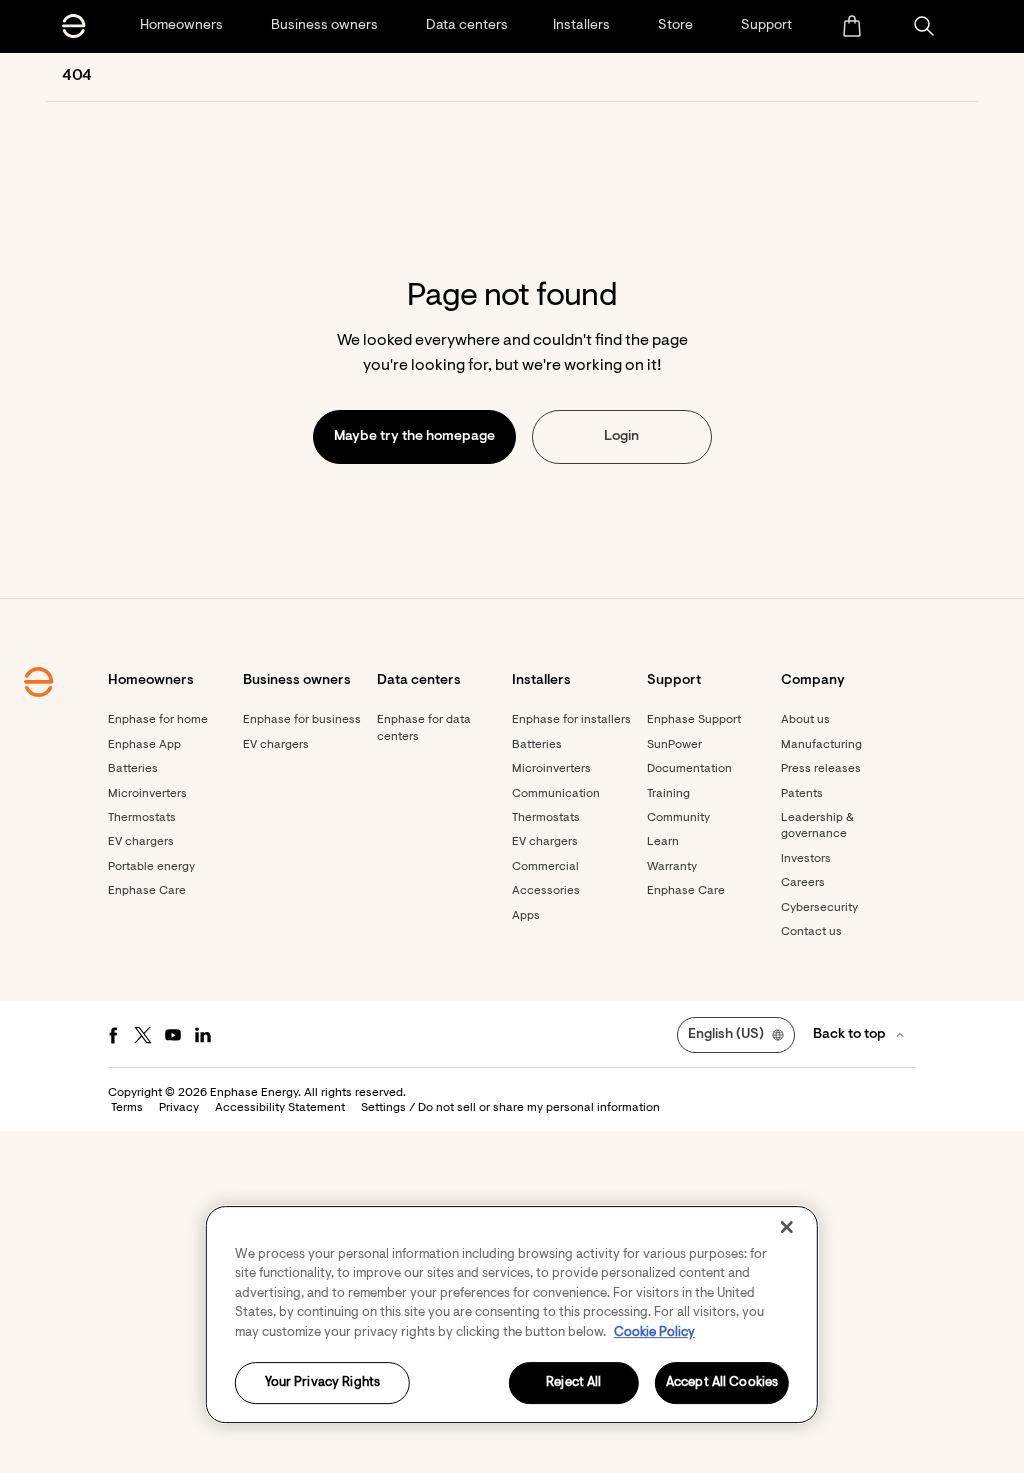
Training (668, 794)
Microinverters (147, 794)
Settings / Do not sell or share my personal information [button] (510, 1108)
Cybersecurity (819, 908)
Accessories (546, 891)
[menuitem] (851, 26)
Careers (803, 883)
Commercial (545, 867)
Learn (663, 842)
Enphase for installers (571, 720)
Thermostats (142, 818)
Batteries (133, 769)
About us (805, 720)
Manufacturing (821, 745)
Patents (802, 794)
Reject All (573, 1383)
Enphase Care (147, 891)
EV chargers (141, 842)
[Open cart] (851, 26)
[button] (924, 26)
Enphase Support (694, 720)
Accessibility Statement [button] (280, 1108)
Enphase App (144, 745)
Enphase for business (302, 720)
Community (678, 818)
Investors (806, 859)
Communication (556, 794)
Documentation (689, 769)
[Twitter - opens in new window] (143, 1035)
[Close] (787, 1227)
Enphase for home (158, 720)
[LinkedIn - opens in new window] (203, 1035)
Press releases (821, 769)
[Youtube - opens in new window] (173, 1035)
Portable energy (151, 867)
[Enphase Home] (74, 26)
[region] (512, 1314)
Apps (526, 916)
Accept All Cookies (722, 1383)
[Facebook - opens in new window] (113, 1035)
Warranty (672, 867)
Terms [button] (127, 1108)
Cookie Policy (654, 1332)
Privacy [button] (179, 1108)
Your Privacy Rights (322, 1383)
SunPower (674, 745)
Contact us (811, 932)
